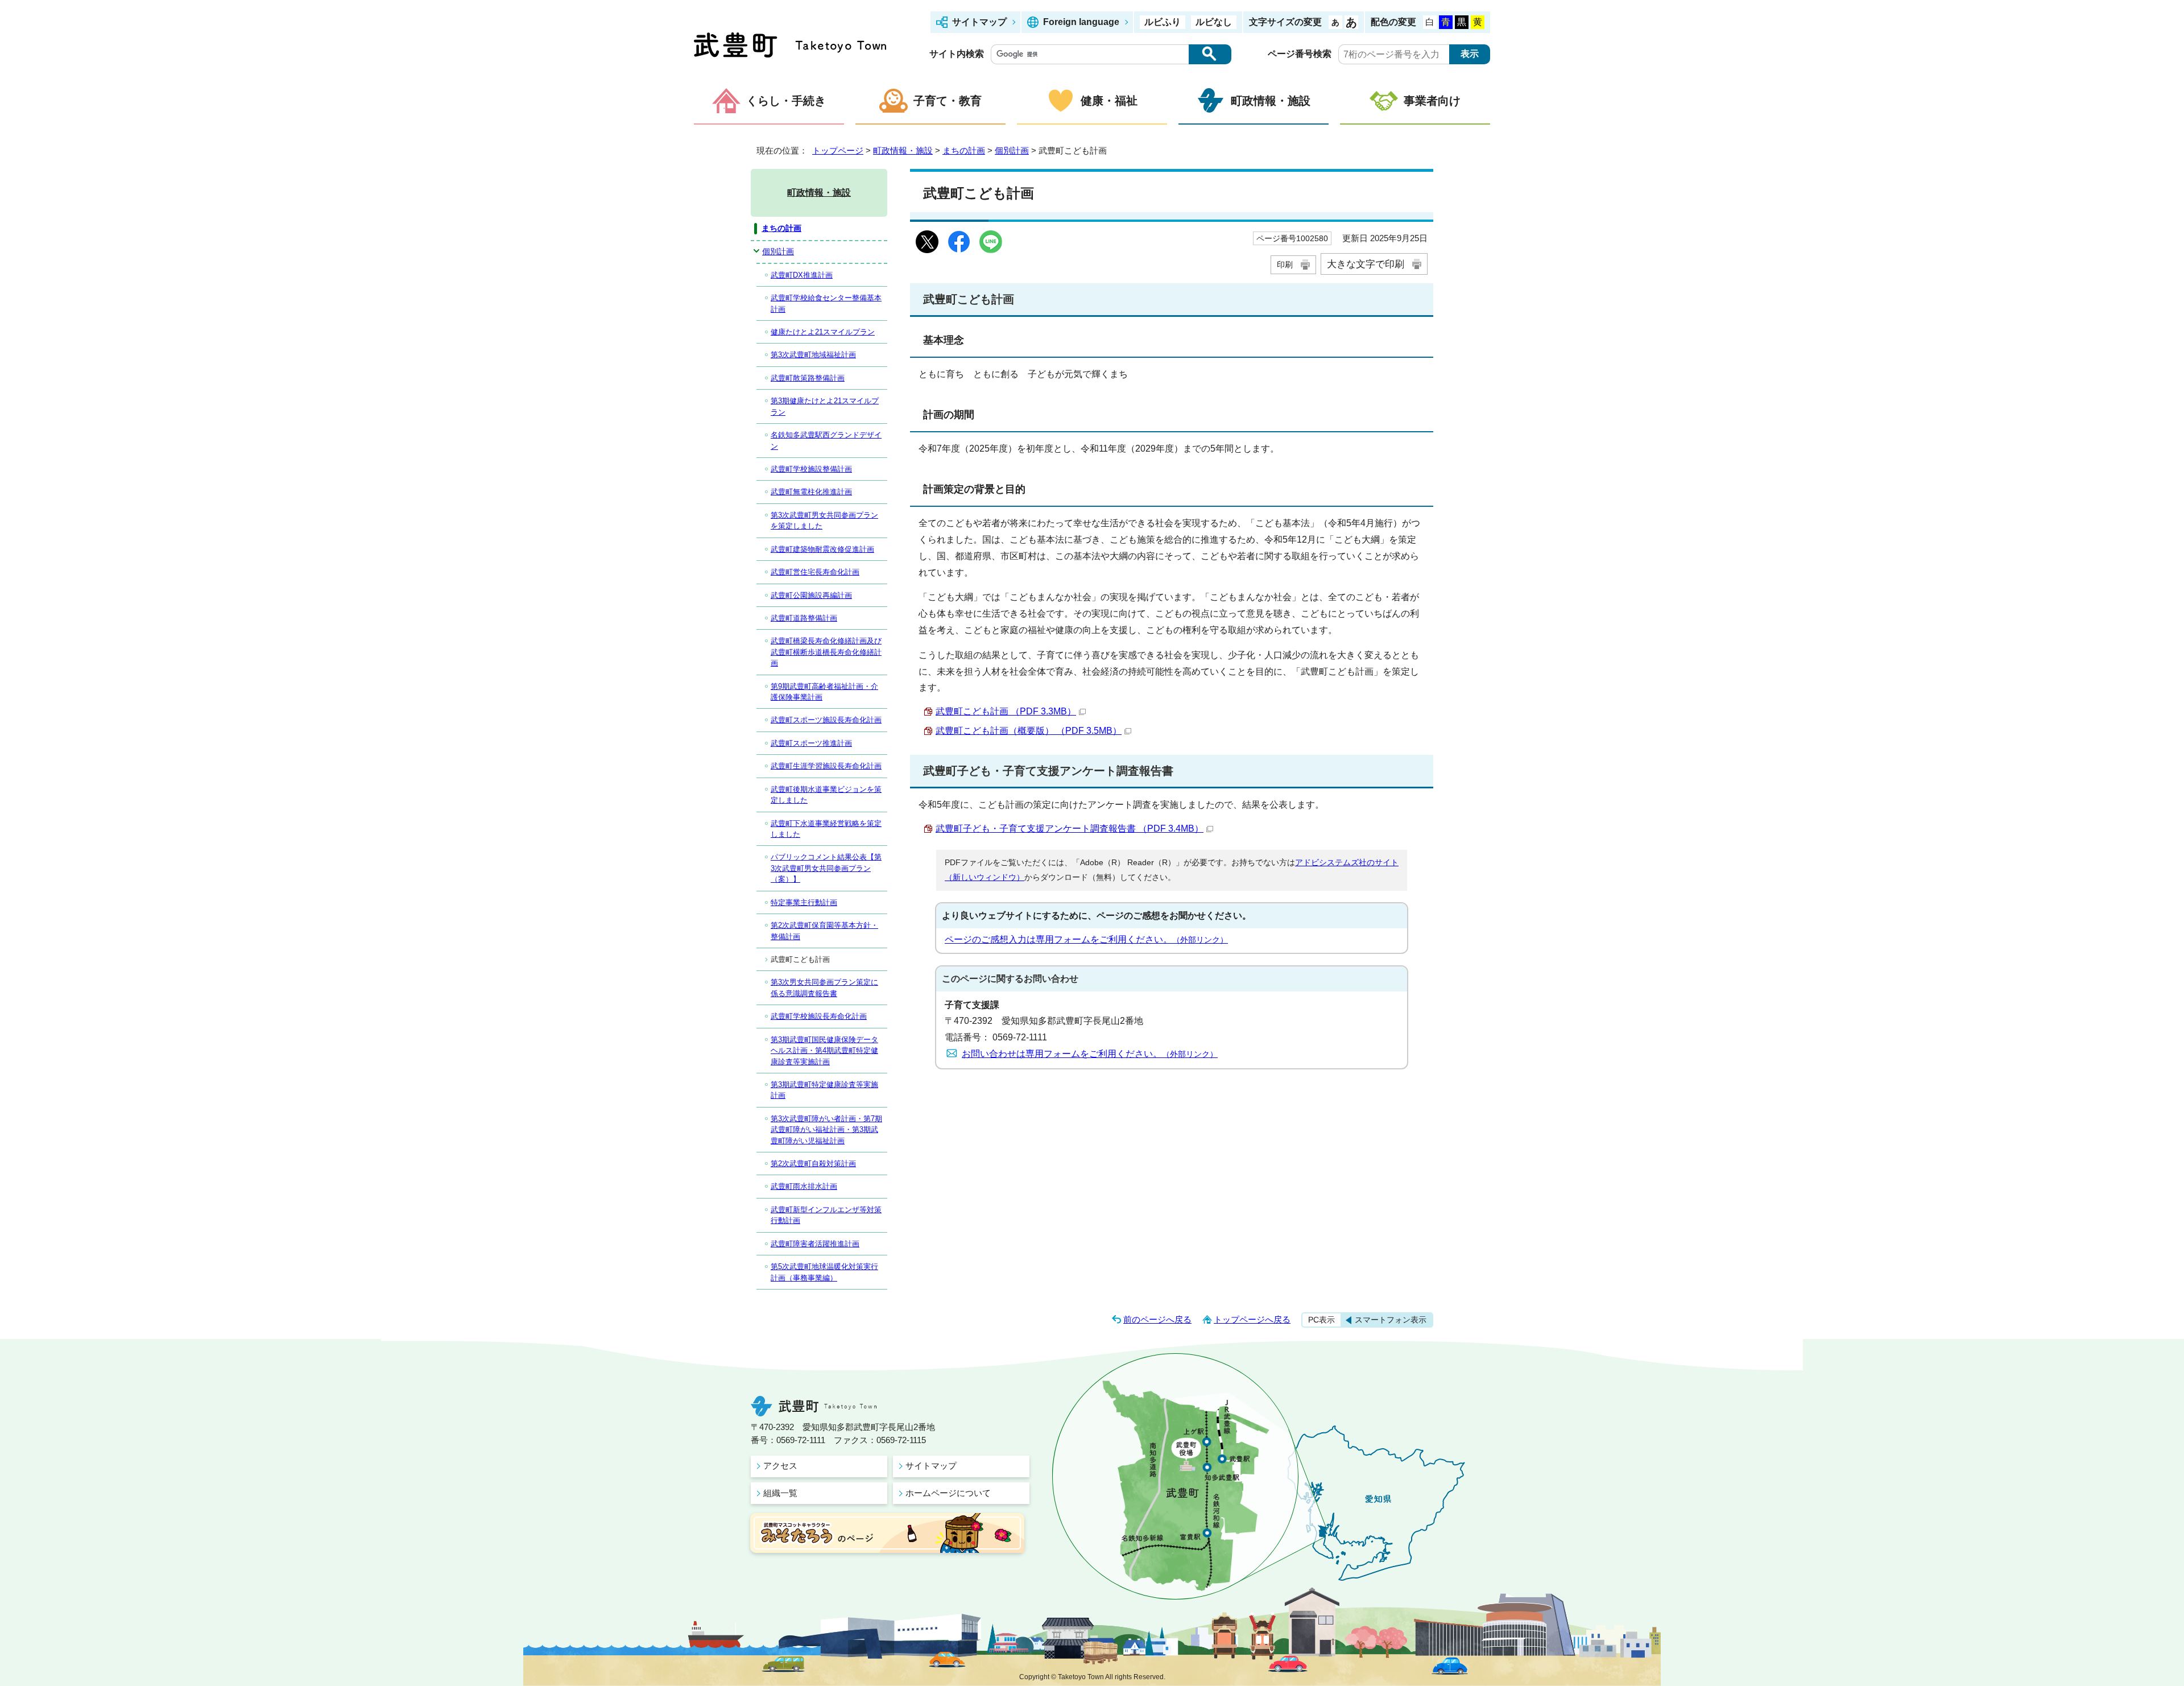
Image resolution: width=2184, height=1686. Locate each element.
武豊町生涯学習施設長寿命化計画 (826, 766)
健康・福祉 (1109, 101)
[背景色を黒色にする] (1462, 22)
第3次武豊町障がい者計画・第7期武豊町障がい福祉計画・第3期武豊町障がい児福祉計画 (826, 1130)
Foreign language (1081, 22)
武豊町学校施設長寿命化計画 (819, 1016)
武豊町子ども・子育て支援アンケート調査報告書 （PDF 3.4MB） (1070, 828)
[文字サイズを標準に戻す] (1335, 22)
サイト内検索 (957, 54)
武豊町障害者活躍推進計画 (815, 1244)
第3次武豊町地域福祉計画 (813, 355)
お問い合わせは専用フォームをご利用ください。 (1090, 1054)
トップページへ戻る (1252, 1319)
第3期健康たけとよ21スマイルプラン (825, 406)
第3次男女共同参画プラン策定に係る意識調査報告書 (824, 987)
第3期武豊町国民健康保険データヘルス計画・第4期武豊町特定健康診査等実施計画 (824, 1051)
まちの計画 (964, 150)
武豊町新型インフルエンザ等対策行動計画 (826, 1215)
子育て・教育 (948, 101)
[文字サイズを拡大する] (1351, 22)
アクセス (780, 1466)
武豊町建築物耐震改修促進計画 (822, 549)
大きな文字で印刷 (1366, 264)
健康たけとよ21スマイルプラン (823, 332)
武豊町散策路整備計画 (808, 378)
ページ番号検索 (1300, 54)
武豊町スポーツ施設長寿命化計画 (826, 720)
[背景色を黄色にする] (1478, 22)
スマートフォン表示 (1391, 1320)
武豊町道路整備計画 (804, 618)
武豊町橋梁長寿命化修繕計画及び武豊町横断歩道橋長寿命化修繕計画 (826, 652)
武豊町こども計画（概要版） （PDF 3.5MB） (1029, 731)
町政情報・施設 (1271, 101)
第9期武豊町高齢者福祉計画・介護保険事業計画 (824, 692)
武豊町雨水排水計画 (804, 1186)
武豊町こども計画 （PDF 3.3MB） (1006, 711)
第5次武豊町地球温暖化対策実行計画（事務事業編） (824, 1272)
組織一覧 (780, 1493)
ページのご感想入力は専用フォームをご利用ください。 (1086, 939)
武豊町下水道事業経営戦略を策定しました (826, 829)
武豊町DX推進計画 (802, 275)
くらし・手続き (786, 101)
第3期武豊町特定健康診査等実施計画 (824, 1090)
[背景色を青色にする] (1446, 22)
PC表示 (1321, 1320)
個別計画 (1012, 150)
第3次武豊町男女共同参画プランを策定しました (824, 520)
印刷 (1285, 265)
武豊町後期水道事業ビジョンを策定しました (826, 795)
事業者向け (1432, 101)
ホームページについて (948, 1493)
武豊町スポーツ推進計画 (811, 743)
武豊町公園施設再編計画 (811, 595)
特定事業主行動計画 (804, 902)
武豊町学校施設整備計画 (811, 469)
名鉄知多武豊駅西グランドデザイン (826, 440)
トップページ (838, 150)
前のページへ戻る (1157, 1319)
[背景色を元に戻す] (1430, 22)
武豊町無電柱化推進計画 (811, 492)
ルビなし (1214, 22)
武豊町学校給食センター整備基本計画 (826, 303)
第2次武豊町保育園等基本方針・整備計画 (824, 931)
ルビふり (1163, 22)
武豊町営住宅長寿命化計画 (815, 572)
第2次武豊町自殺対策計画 (813, 1164)
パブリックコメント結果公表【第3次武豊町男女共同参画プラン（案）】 (826, 868)
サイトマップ (979, 22)
